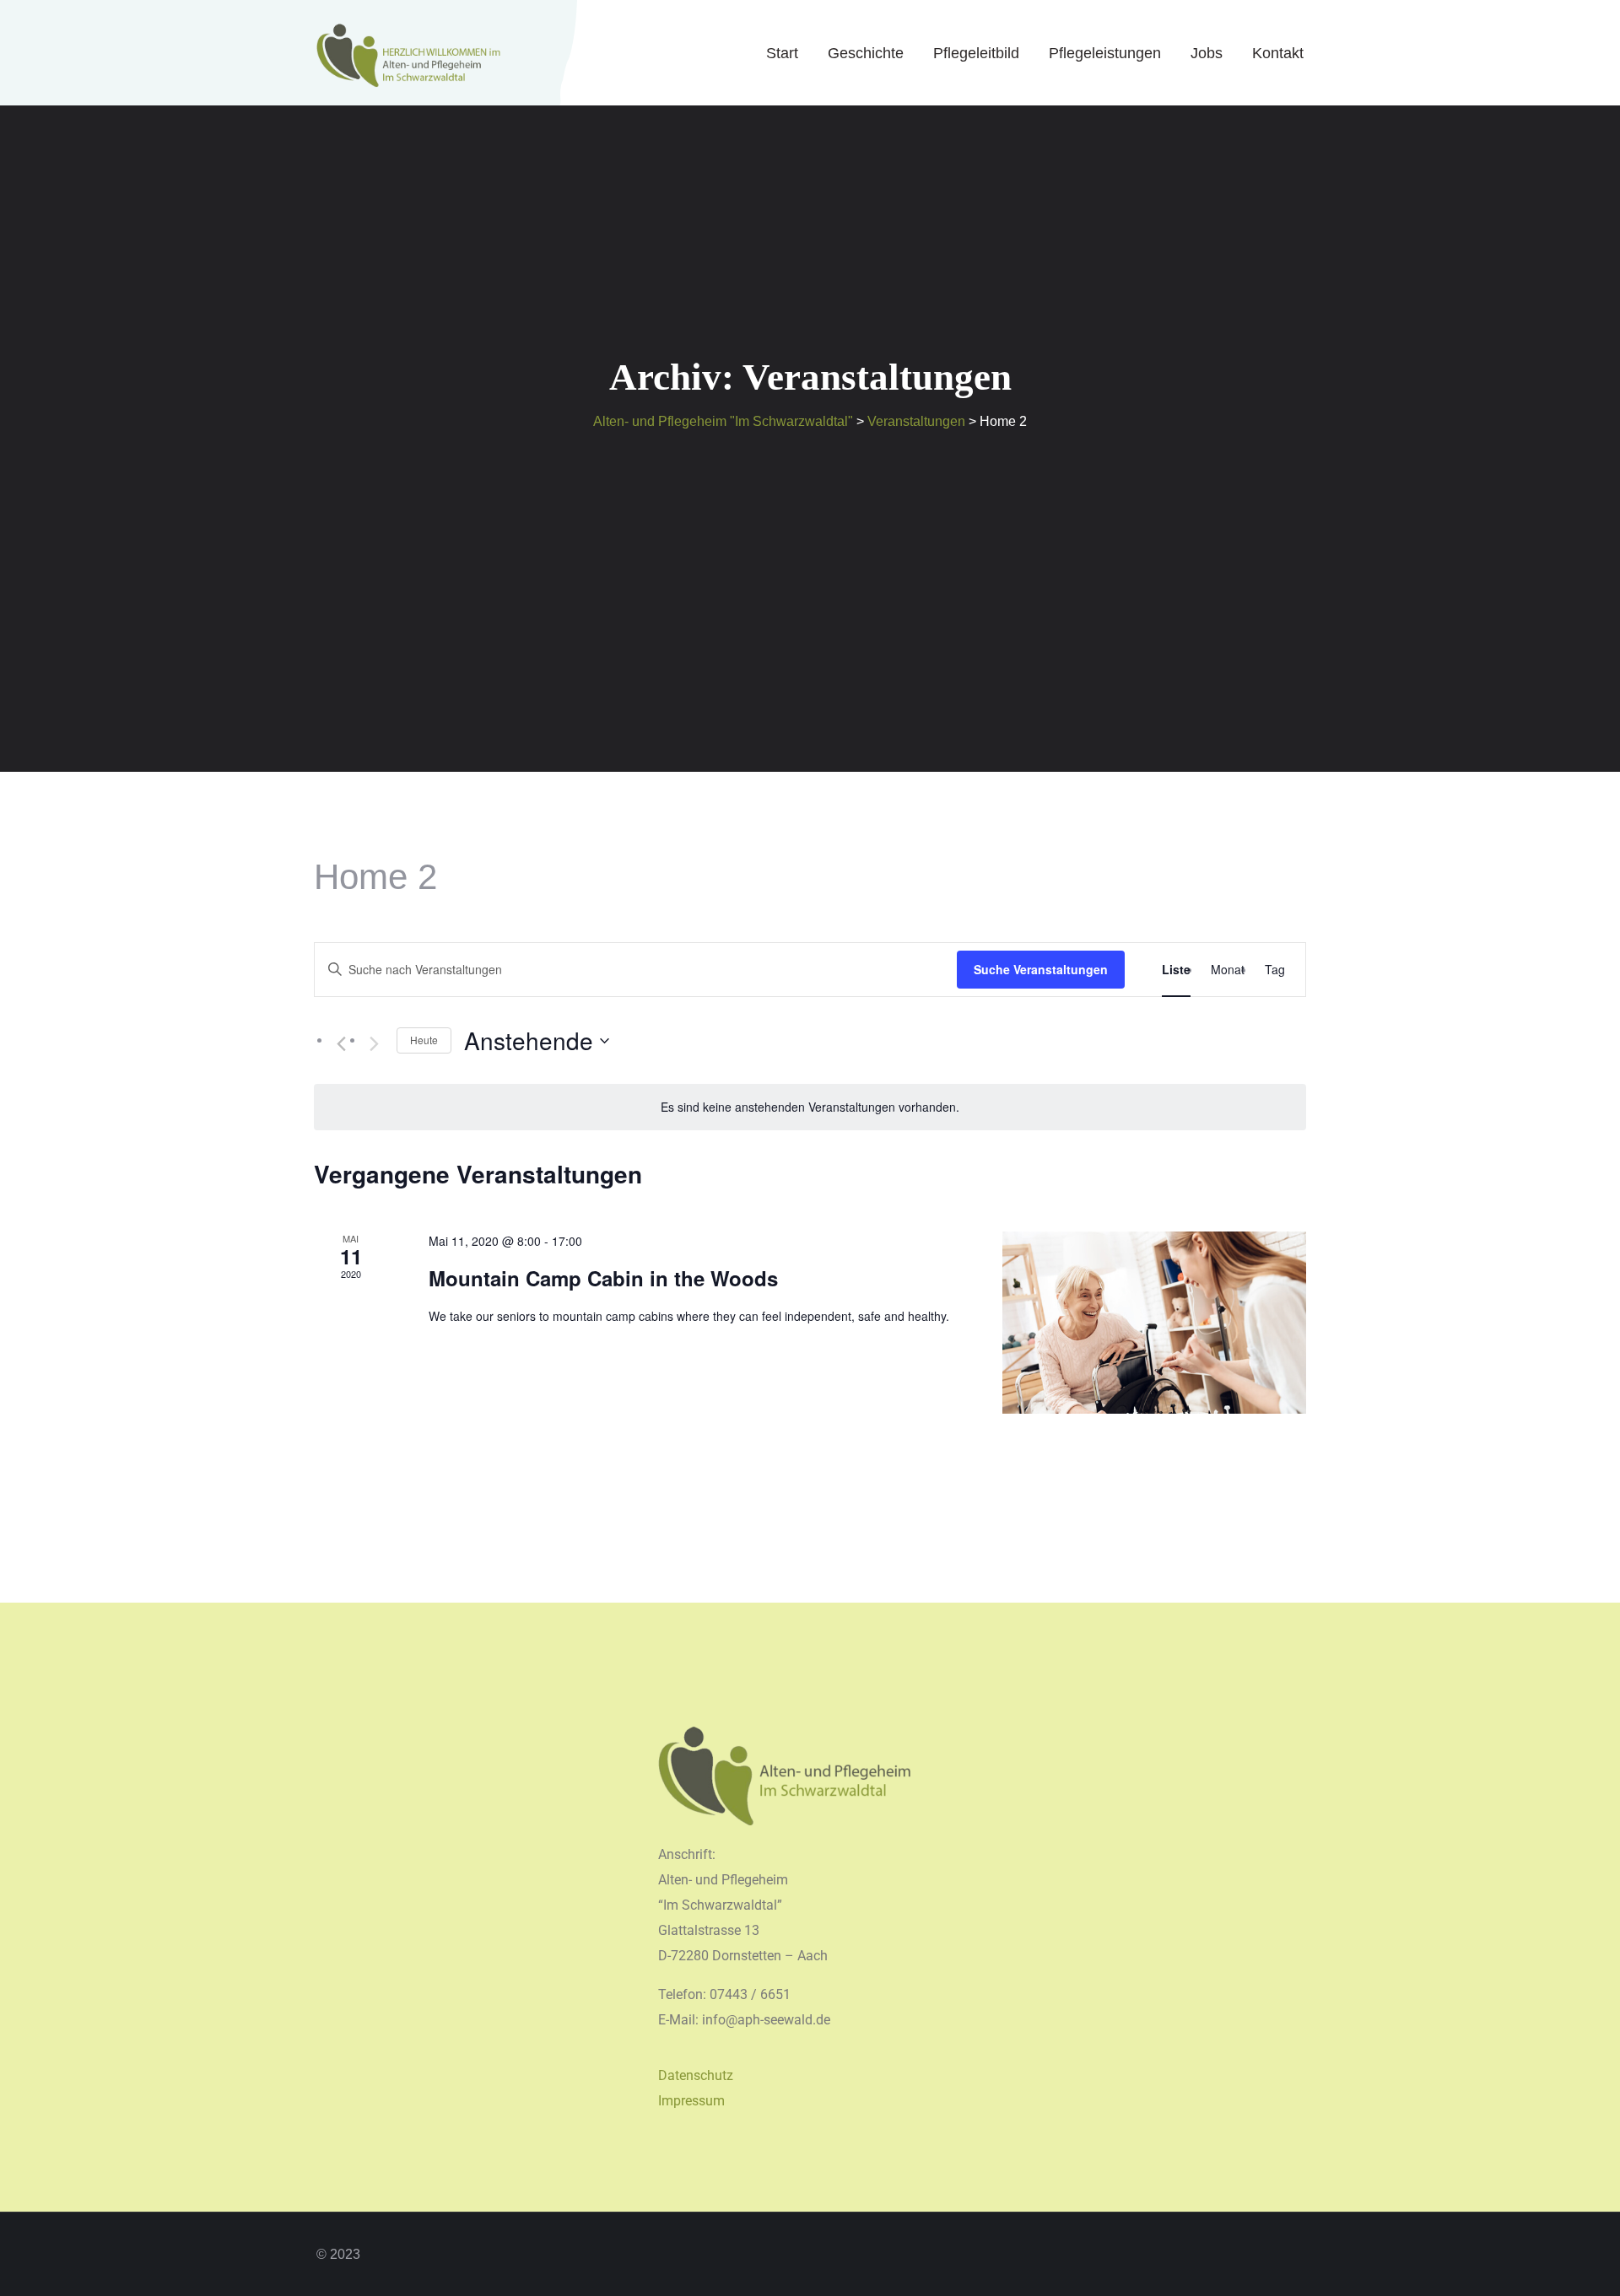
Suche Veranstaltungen (1041, 969)
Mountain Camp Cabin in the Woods (603, 1278)
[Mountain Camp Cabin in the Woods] (1154, 1323)
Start (782, 53)
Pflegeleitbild (976, 53)
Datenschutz (696, 2075)
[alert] (810, 1107)
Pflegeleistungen (1105, 53)
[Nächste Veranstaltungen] (374, 1044)
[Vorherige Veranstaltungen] (341, 1044)
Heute (424, 1040)
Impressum (691, 2101)
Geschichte (866, 53)
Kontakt (1278, 53)
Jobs (1207, 53)
